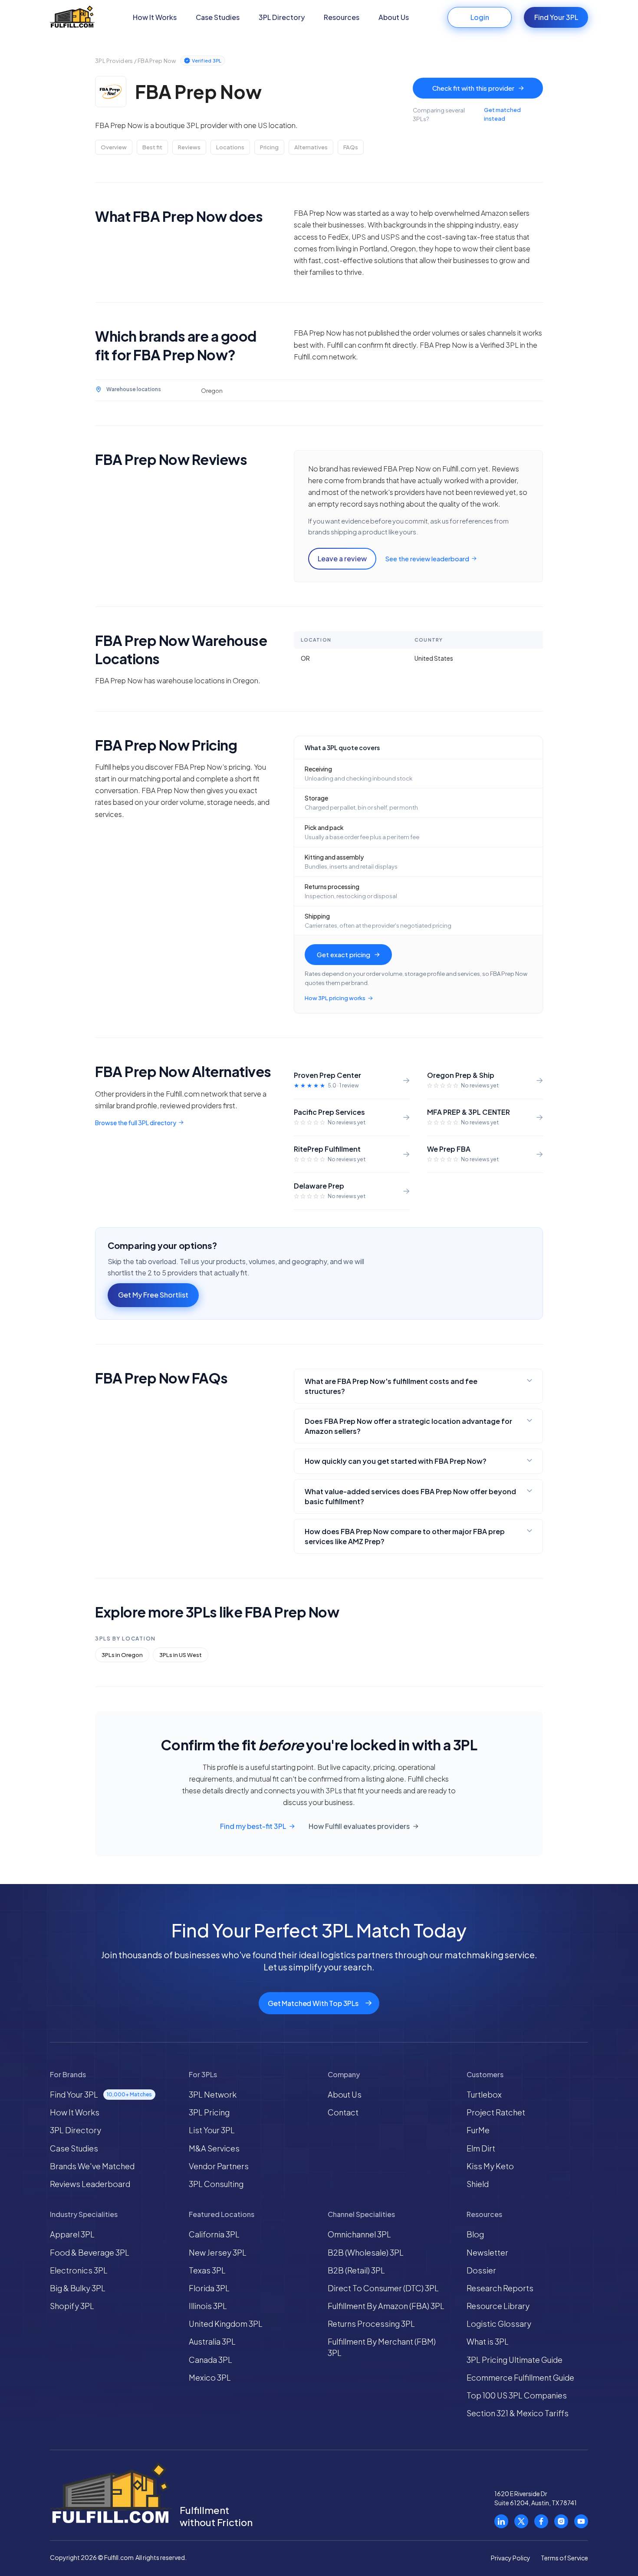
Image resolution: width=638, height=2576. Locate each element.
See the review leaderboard (427, 558)
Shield (478, 2184)
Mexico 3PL (210, 2377)
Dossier (481, 2270)
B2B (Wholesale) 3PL (366, 2252)
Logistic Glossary (499, 2324)
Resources (342, 17)
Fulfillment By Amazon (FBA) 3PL (386, 2306)
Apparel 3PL (72, 2234)
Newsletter (487, 2252)
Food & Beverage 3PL (90, 2252)
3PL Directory (282, 17)
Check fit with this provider (473, 88)
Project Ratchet (496, 2112)
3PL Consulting (216, 2184)
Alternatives (311, 147)
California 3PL (214, 2234)
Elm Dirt (481, 2148)
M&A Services (214, 2148)
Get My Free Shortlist (153, 1295)
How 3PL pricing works (335, 998)
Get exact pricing (344, 954)
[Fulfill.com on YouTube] (581, 2521)
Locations (230, 147)
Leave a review (342, 558)
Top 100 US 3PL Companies (517, 2395)
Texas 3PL (207, 2270)
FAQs (351, 147)
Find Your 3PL (556, 17)
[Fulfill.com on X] (521, 2521)
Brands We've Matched (92, 2166)
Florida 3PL (209, 2288)
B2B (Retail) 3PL (356, 2270)
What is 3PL (488, 2341)
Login (480, 17)
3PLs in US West (181, 1655)
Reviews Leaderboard (90, 2184)
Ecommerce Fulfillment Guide (520, 2377)
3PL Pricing (209, 2112)
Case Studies (218, 17)
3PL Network (213, 2094)
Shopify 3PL (72, 2306)
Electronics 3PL (79, 2270)
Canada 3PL (210, 2360)
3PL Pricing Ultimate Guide (515, 2360)
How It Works (155, 17)
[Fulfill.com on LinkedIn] (501, 2521)
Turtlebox (484, 2094)
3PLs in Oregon (122, 1655)
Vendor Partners (219, 2166)
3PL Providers (114, 61)
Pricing (269, 147)
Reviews (189, 147)
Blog (475, 2234)
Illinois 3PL (208, 2306)
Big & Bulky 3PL (78, 2288)
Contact (343, 2112)
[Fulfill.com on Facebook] (541, 2521)
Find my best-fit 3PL (253, 1826)
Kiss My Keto (490, 2166)
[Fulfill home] (72, 18)
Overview (114, 147)
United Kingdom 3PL (226, 2324)
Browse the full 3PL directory (136, 1123)
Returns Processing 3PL (371, 2324)
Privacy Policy (511, 2558)
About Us (394, 17)
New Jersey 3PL (218, 2252)
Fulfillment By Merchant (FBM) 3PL (382, 2347)
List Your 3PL (212, 2130)
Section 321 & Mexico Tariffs (518, 2413)
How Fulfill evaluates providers (359, 1826)
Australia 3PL (212, 2341)
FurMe (478, 2130)
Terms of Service (564, 2558)
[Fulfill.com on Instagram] (561, 2521)
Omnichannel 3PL (359, 2234)
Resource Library (498, 2306)
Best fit (152, 147)
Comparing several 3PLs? (467, 114)
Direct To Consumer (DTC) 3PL (383, 2288)
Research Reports (500, 2288)
